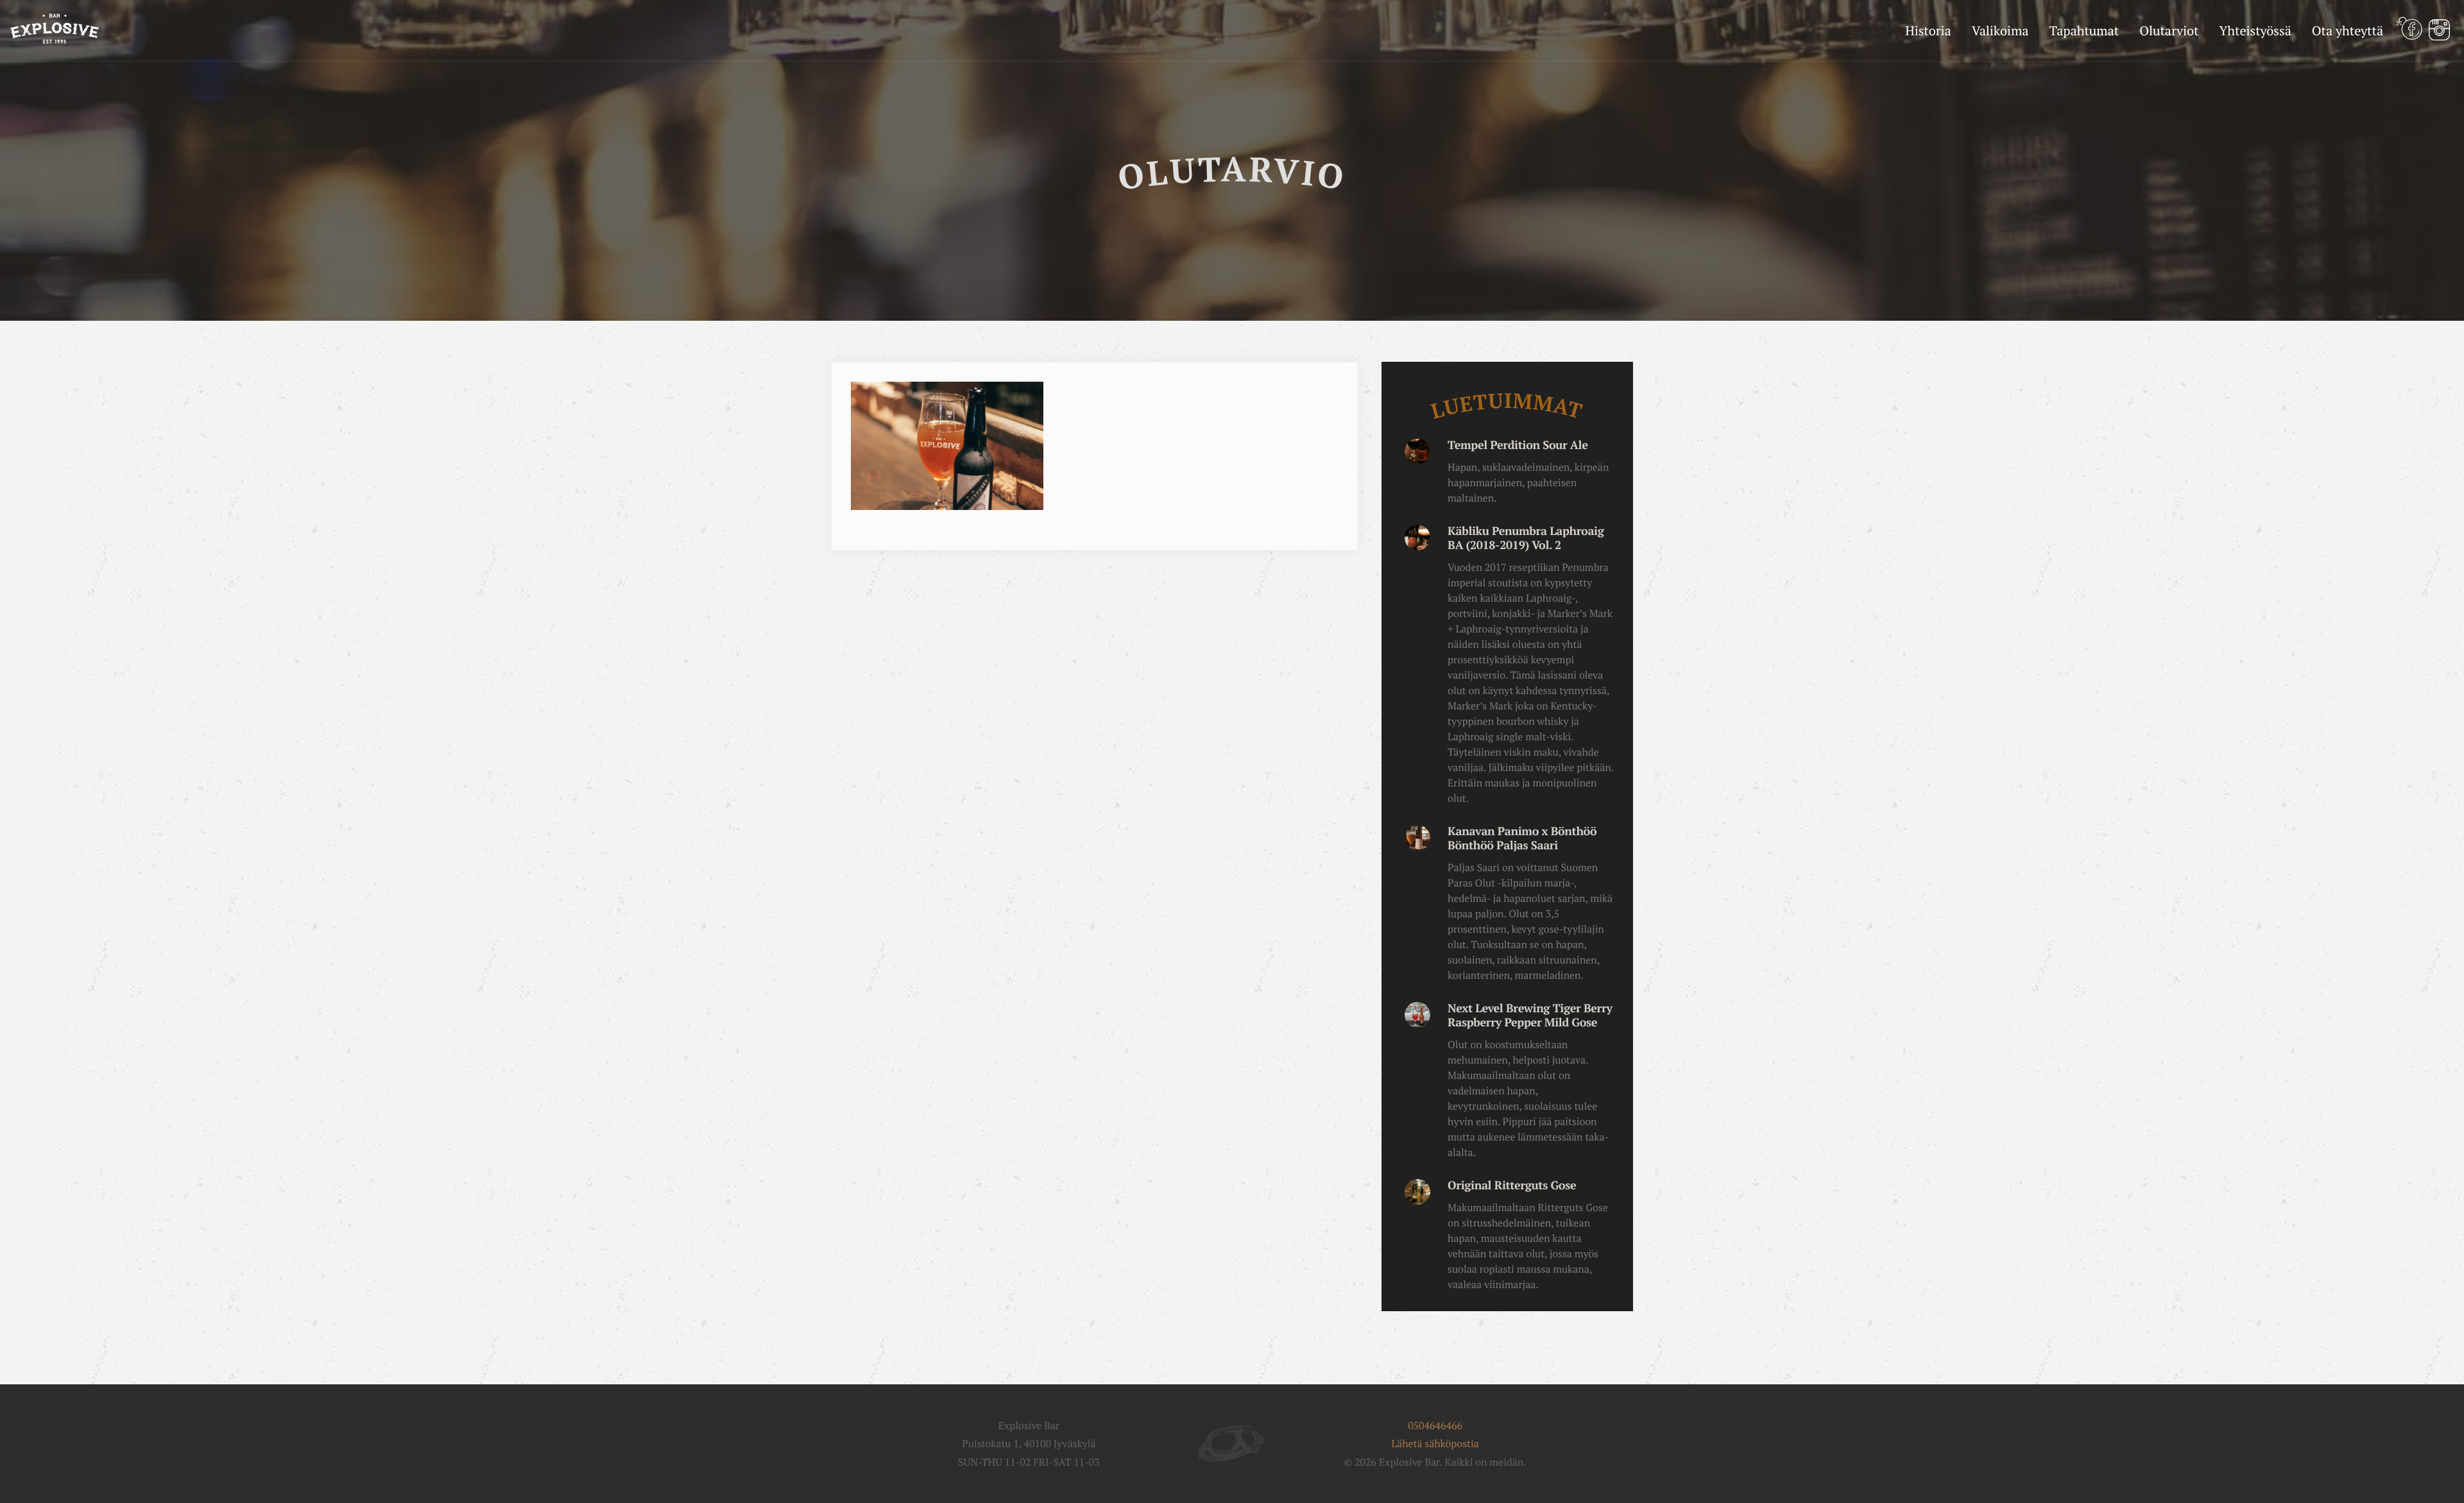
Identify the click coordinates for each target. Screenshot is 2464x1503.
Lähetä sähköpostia (1435, 1443)
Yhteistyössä (2255, 30)
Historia (1928, 30)
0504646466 (1435, 1425)
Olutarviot (2169, 30)
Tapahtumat (2084, 30)
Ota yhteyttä (2348, 30)
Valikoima (2000, 30)
